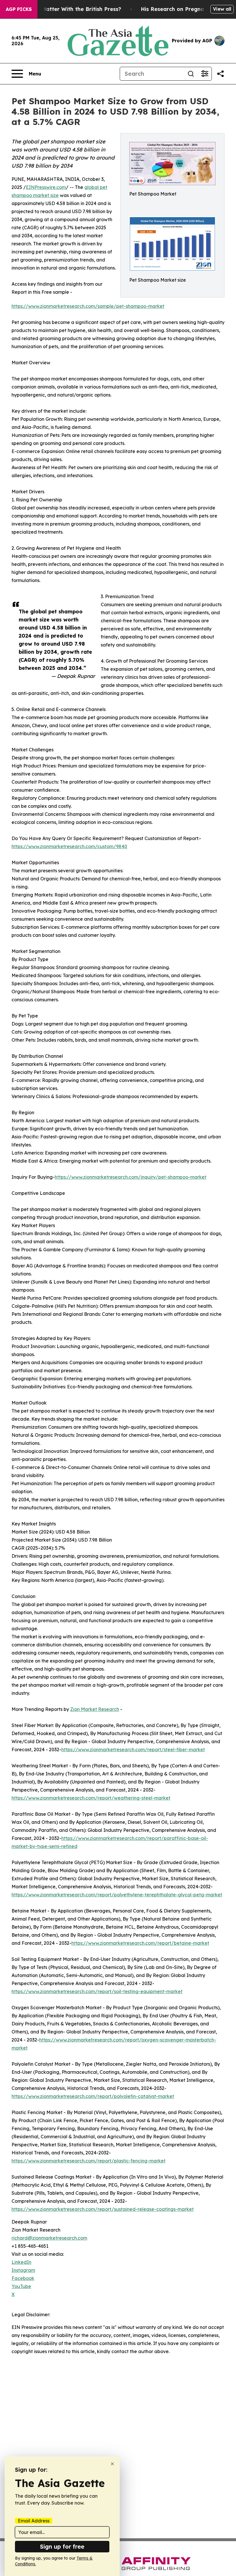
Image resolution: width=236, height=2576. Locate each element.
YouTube (21, 2286)
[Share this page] (220, 74)
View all (222, 9)
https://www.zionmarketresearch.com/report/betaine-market (140, 1943)
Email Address (34, 2521)
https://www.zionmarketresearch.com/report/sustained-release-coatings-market (103, 2209)
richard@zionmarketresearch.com (49, 2238)
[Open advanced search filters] (205, 74)
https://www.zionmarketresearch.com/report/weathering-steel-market (91, 1798)
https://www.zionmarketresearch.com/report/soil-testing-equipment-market (97, 1991)
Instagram (23, 2270)
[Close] (112, 2464)
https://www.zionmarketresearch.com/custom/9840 (69, 846)
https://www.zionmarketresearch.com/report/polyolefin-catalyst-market (93, 2096)
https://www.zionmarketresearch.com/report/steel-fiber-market (133, 1749)
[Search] (191, 74)
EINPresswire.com (46, 187)
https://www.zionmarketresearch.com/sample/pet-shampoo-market (88, 306)
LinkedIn (21, 2262)
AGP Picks (19, 9)
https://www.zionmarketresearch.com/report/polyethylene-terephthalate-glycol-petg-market (117, 1895)
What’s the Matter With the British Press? (66, 9)
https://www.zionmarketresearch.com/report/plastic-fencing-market (88, 2161)
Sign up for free (62, 2546)
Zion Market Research (95, 1709)
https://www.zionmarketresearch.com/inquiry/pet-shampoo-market (131, 1177)
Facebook (23, 2278)
